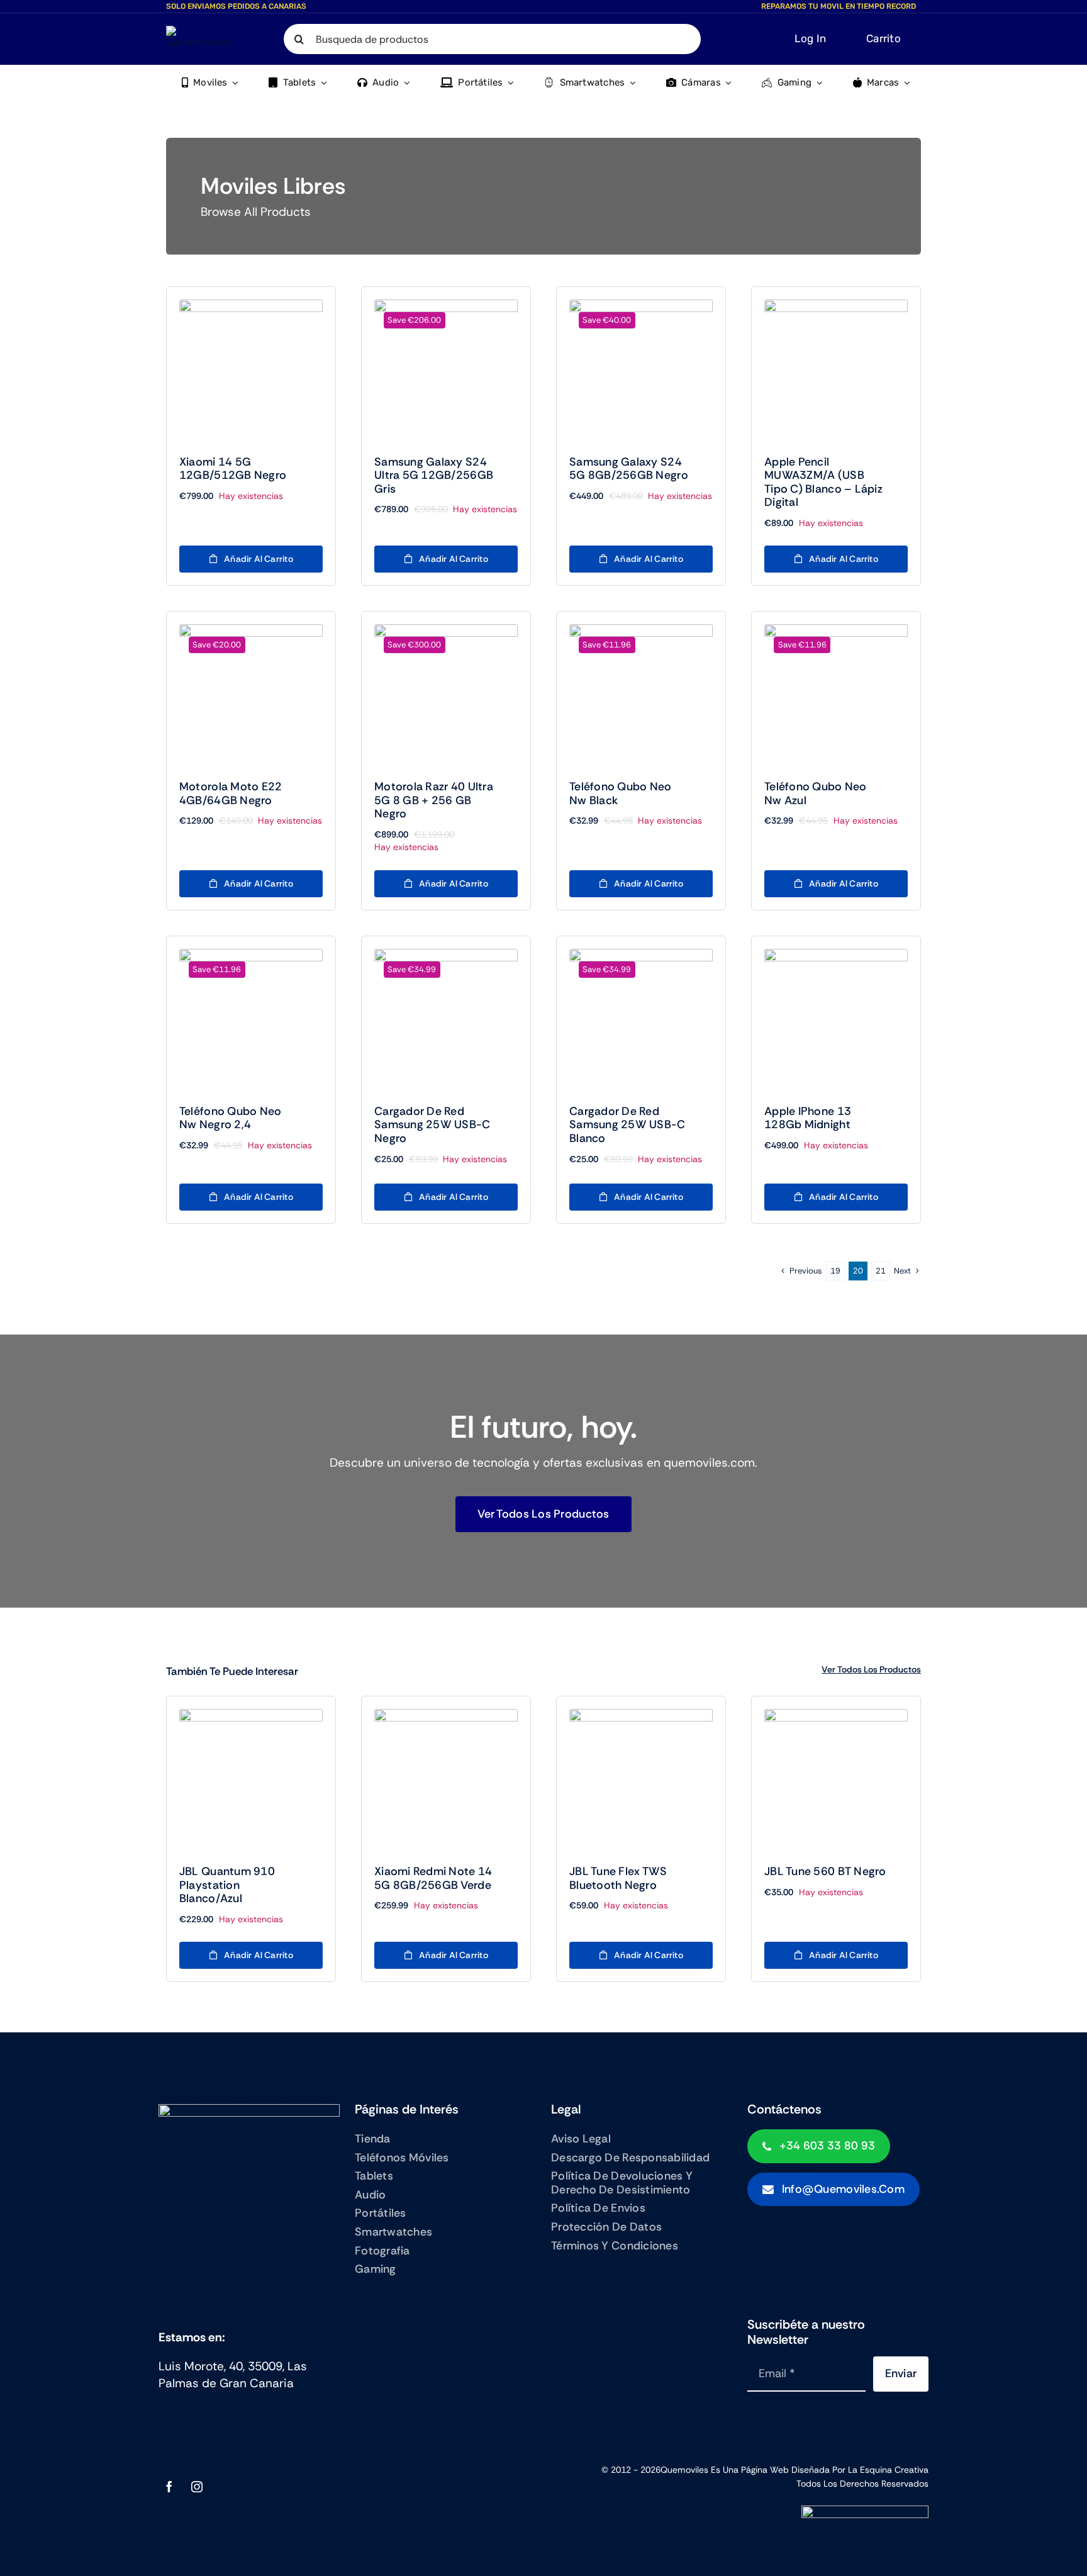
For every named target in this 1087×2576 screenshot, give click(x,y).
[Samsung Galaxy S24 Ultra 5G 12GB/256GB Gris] (446, 371)
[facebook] (169, 2487)
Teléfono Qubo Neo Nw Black (621, 793)
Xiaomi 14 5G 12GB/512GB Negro (233, 469)
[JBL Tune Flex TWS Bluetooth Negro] (641, 1781)
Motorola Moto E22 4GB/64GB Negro (231, 793)
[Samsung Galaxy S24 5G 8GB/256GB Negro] (641, 371)
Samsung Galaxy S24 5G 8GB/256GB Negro (629, 469)
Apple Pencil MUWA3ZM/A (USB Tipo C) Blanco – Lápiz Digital (823, 482)
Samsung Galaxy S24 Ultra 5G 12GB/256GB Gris (434, 475)
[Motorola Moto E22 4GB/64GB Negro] (251, 696)
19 (835, 1271)
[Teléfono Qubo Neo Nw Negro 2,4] (251, 1021)
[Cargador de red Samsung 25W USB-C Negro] (446, 1021)
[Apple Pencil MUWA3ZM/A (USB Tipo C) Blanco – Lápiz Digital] (836, 371)
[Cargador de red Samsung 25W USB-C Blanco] (641, 1021)
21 (881, 1271)
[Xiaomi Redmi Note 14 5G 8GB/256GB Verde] (446, 1781)
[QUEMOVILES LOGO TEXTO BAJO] (201, 32)
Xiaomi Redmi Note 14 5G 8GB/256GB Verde (433, 1878)
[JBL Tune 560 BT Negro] (836, 1781)
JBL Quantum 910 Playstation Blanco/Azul (227, 1885)
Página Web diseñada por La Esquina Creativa (835, 2470)
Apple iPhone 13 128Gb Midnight (808, 1118)
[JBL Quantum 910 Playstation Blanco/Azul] (251, 1781)
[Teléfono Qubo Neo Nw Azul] (836, 696)
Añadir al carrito (259, 559)
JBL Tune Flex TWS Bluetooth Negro (618, 1878)
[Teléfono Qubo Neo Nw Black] (641, 696)
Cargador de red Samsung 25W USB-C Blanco (627, 1125)
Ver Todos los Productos (871, 1669)
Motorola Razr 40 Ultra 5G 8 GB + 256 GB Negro (434, 800)
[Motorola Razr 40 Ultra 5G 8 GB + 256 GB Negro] (446, 696)
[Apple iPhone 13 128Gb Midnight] (836, 1021)
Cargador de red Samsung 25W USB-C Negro (432, 1125)
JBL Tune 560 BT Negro (825, 1871)
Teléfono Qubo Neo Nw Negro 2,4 (231, 1118)
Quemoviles (684, 2470)
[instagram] (197, 2487)
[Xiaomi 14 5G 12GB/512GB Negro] (251, 371)
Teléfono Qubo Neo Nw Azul (816, 793)
